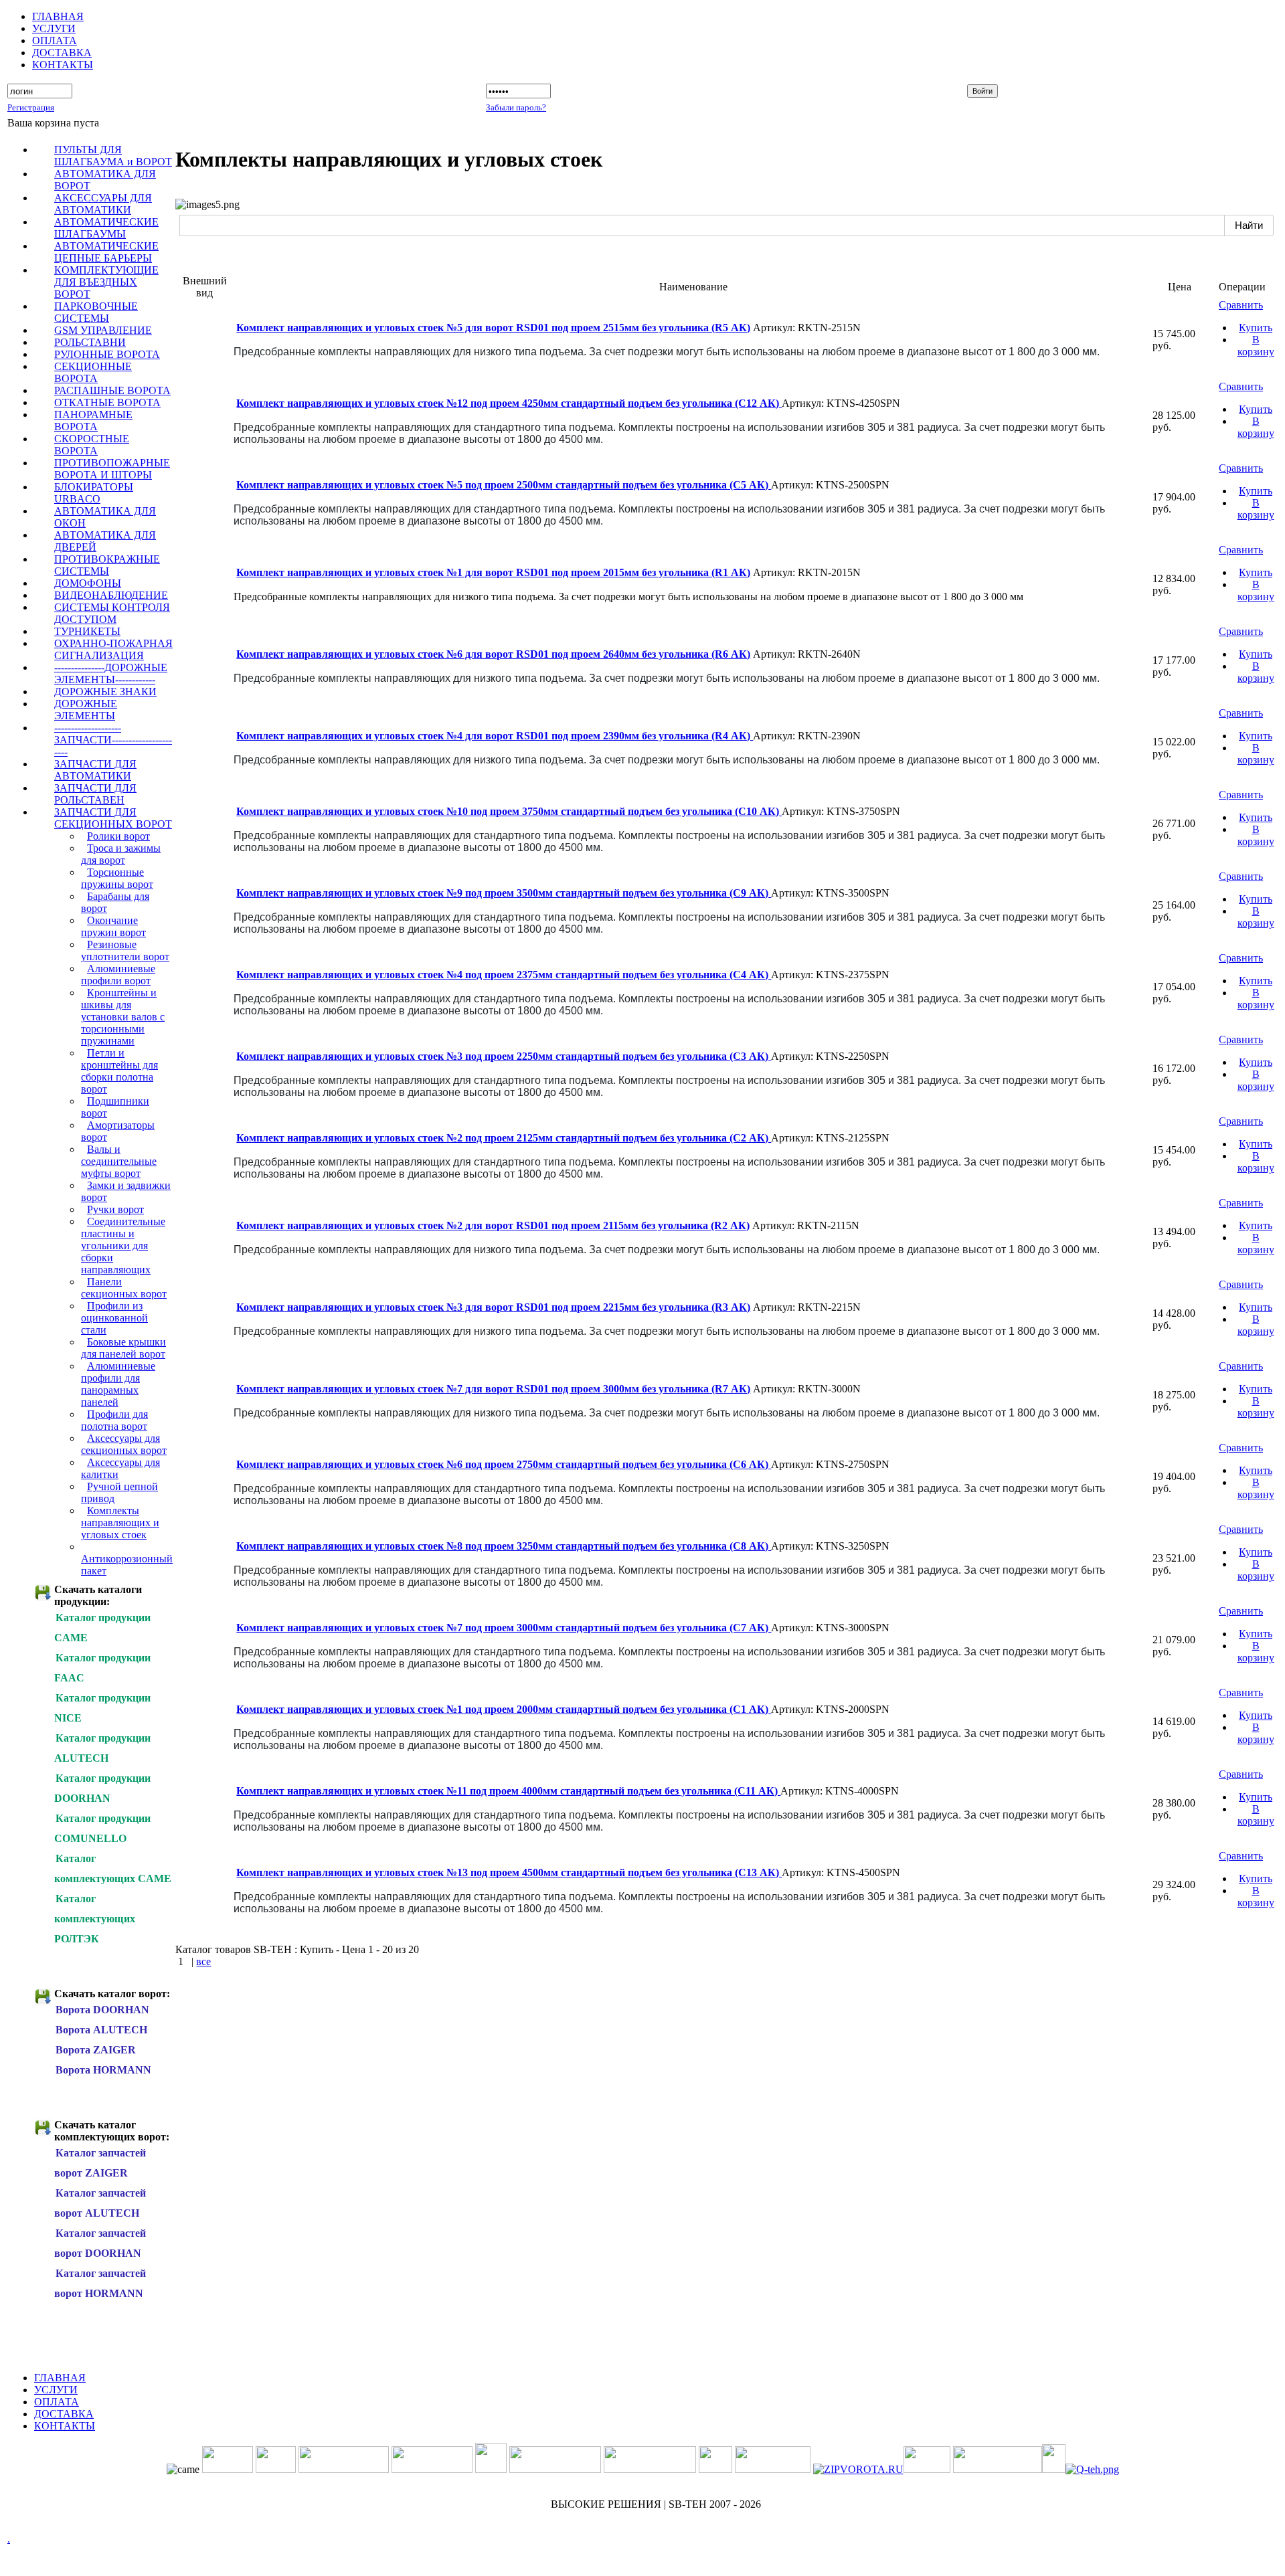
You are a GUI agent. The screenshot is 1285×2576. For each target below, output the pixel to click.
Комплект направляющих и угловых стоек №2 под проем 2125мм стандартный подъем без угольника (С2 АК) (504, 1138)
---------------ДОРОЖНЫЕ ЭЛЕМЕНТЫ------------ (111, 673)
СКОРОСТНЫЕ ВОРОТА (92, 445)
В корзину (1256, 346)
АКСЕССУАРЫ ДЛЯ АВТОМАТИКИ (103, 204)
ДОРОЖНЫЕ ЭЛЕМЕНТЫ (86, 710)
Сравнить (1241, 305)
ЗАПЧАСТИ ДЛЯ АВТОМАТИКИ (95, 770)
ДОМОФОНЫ (88, 583)
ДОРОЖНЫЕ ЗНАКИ (105, 692)
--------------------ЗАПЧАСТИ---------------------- (113, 740)
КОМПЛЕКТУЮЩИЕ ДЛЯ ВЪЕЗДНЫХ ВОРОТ (106, 282)
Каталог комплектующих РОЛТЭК (95, 1919)
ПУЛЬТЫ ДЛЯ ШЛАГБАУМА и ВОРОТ (113, 156)
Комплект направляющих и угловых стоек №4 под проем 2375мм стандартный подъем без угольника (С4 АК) (504, 975)
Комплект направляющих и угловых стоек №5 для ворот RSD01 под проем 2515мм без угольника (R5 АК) (493, 328)
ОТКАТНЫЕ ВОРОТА (107, 402)
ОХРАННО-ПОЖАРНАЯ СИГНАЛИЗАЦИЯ (113, 649)
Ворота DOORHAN (102, 2010)
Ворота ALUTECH (101, 2030)
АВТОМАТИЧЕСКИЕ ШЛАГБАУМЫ (106, 228)
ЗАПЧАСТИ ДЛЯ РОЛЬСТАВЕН (95, 794)
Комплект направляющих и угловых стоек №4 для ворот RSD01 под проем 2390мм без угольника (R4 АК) (495, 736)
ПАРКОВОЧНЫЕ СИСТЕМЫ (96, 312)
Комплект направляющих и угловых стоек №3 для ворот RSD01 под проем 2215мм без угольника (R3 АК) (493, 1307)
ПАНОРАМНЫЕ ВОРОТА (93, 421)
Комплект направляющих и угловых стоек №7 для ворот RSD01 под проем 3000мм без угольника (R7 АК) (493, 1389)
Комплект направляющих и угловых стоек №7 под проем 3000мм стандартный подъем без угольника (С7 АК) (504, 1628)
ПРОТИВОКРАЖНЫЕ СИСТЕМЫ (107, 565)
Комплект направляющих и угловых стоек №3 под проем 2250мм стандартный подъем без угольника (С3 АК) (504, 1056)
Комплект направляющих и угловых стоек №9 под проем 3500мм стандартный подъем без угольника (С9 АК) (504, 893)
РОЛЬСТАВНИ (90, 342)
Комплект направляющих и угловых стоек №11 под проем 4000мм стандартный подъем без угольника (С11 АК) (508, 1791)
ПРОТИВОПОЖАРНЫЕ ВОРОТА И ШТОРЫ (112, 469)
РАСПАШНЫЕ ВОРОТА (112, 390)
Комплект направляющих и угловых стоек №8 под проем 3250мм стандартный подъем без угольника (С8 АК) (504, 1546)
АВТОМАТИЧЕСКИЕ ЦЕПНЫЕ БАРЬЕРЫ (106, 252)
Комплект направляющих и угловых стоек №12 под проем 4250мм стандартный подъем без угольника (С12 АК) (509, 403)
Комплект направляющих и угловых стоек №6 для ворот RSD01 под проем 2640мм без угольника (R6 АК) (493, 654)
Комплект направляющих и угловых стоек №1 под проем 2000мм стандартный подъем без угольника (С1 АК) (504, 1709)
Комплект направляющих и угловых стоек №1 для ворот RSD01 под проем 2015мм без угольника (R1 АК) (493, 572)
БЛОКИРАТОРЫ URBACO (94, 493)
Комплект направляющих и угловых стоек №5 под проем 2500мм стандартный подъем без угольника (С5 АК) (504, 485)
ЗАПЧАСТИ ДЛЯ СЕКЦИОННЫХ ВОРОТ (113, 818)
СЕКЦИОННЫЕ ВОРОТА (93, 372)
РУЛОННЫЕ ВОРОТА (107, 354)
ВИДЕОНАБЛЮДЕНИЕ (111, 595)
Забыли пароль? (516, 107)
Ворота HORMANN (103, 2070)
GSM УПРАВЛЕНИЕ (103, 330)
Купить (1256, 328)
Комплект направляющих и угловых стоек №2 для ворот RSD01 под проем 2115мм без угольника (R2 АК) (493, 1225)
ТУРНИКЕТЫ (87, 631)
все (203, 1961)
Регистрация (31, 107)
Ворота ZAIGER (96, 2050)
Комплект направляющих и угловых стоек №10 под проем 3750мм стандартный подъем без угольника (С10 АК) (509, 811)
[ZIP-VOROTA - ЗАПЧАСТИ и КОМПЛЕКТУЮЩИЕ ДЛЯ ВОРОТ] (858, 2469)
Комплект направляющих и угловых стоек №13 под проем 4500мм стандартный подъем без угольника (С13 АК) (509, 1872)
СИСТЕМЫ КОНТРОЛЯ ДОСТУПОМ (112, 613)
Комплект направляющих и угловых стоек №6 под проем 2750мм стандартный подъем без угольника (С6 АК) (504, 1464)
